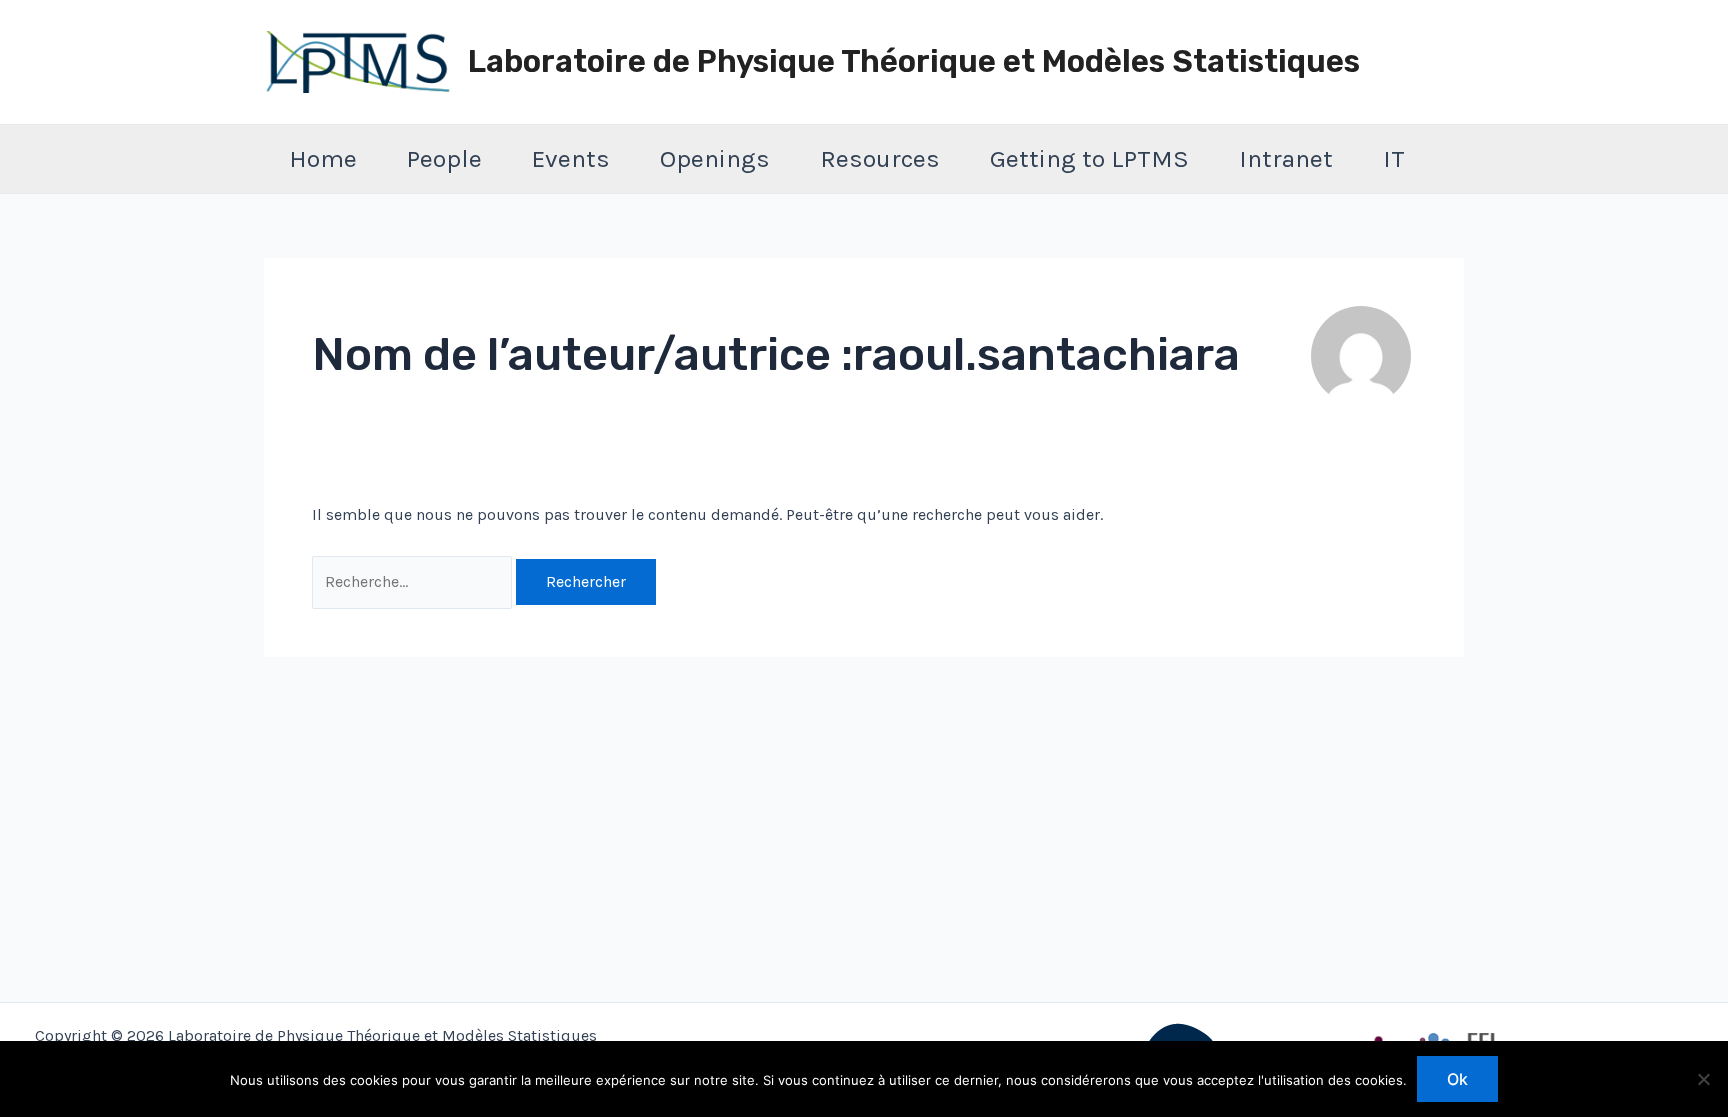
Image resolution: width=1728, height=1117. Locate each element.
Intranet (1286, 158)
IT (1394, 158)
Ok (1457, 1079)
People (444, 158)
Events (571, 158)
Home (323, 158)
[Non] (1703, 1079)
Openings (715, 158)
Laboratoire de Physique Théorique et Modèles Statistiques (914, 61)
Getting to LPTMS (1089, 158)
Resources (880, 158)
